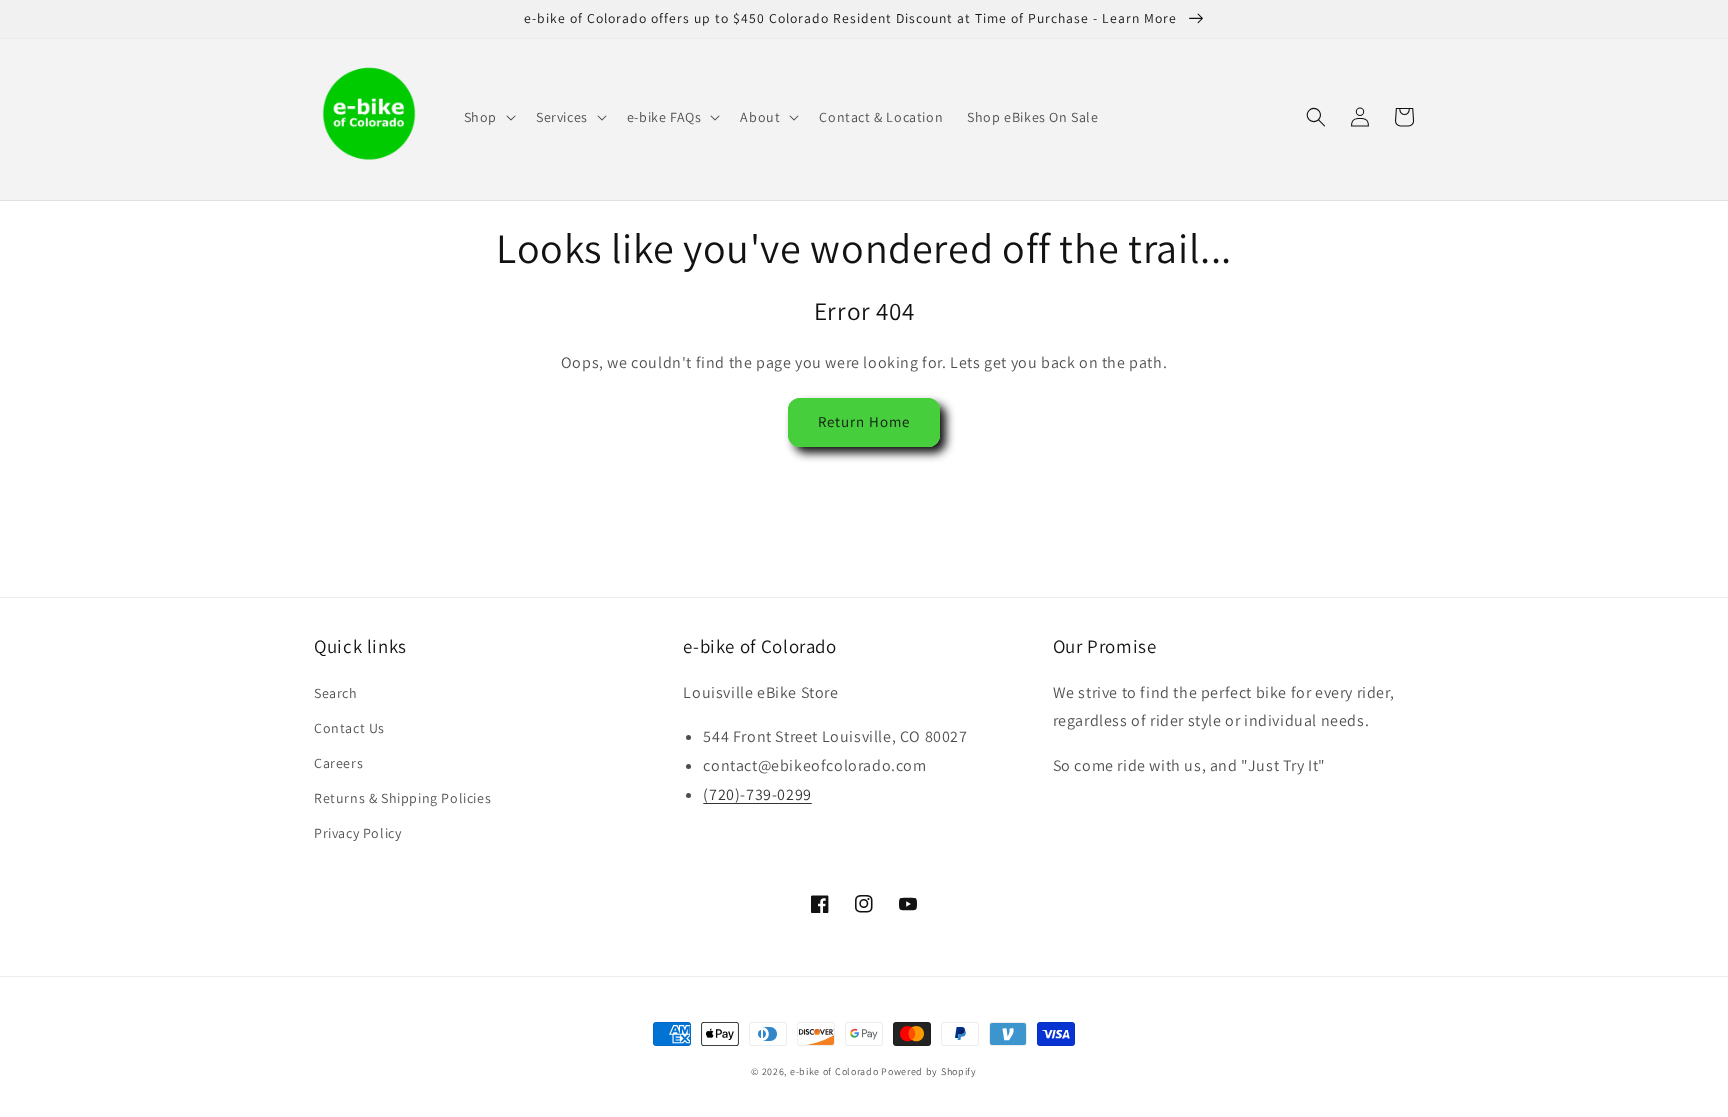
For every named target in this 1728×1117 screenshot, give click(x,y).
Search (336, 693)
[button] (488, 117)
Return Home (864, 421)
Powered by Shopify (929, 1071)
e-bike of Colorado (835, 1071)
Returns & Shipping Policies (402, 798)
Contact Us (349, 728)
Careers (338, 763)
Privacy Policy (357, 833)
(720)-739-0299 (757, 794)
